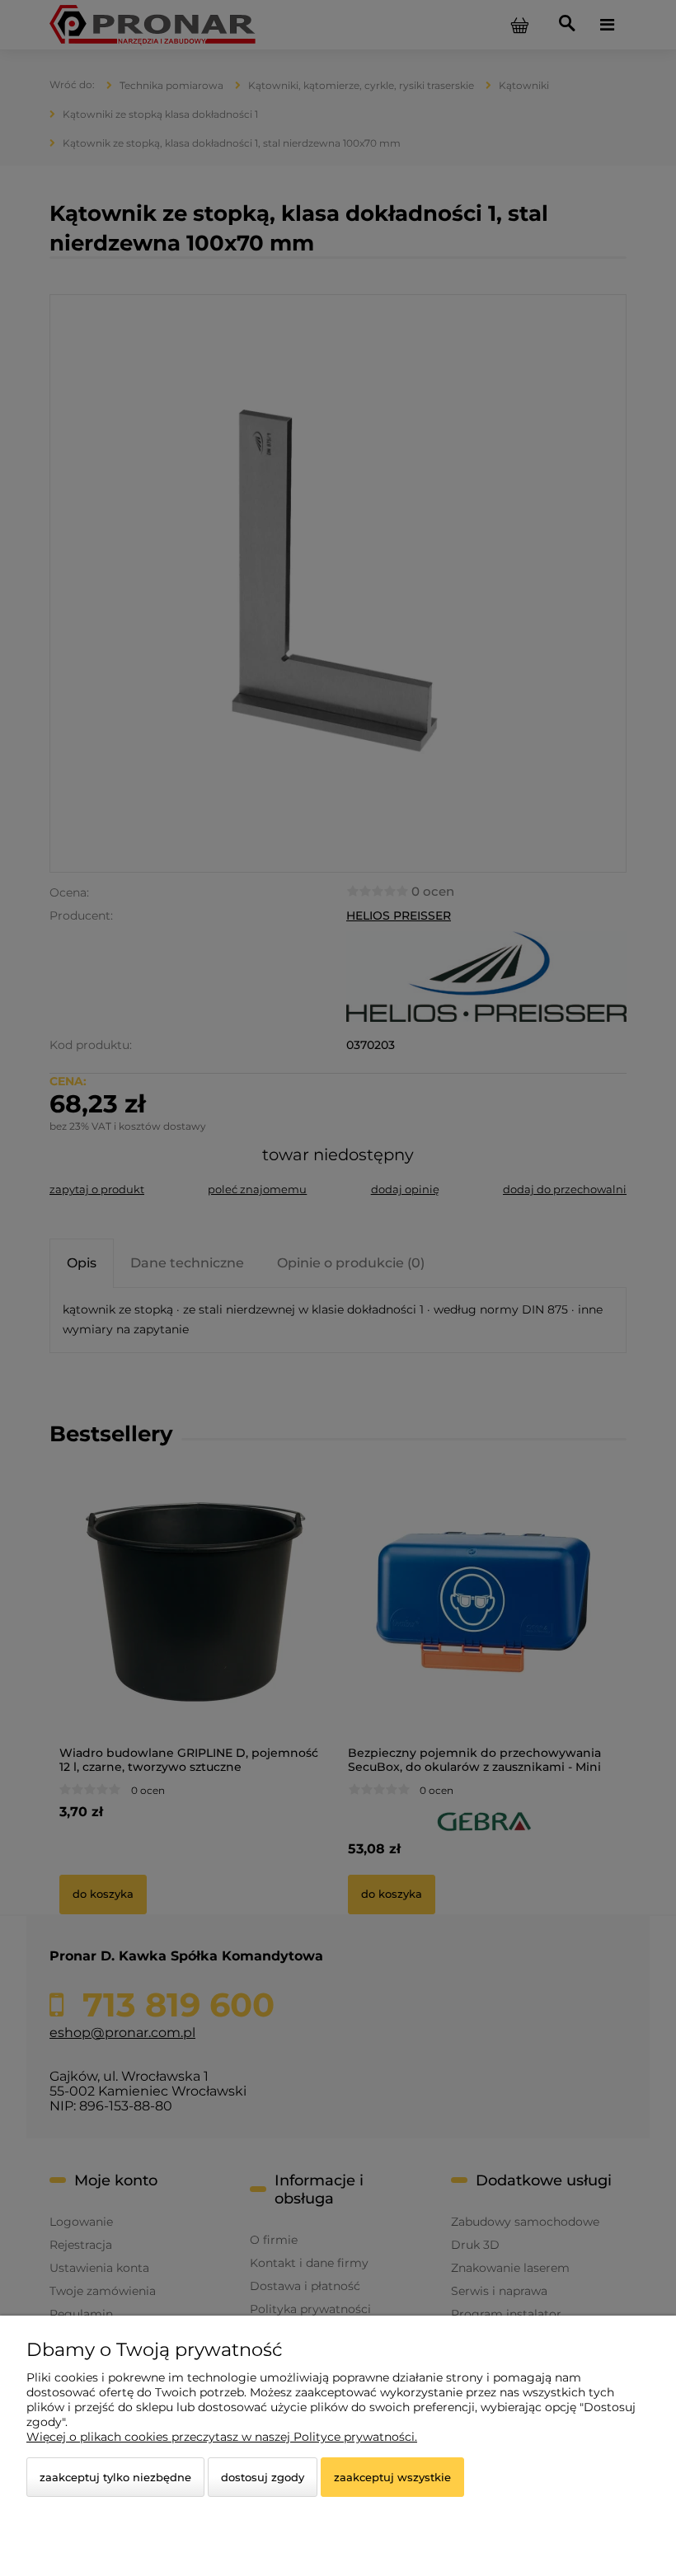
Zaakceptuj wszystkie (392, 2477)
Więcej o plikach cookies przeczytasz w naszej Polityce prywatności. (222, 2437)
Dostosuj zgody (263, 2477)
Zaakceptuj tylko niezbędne (115, 2477)
